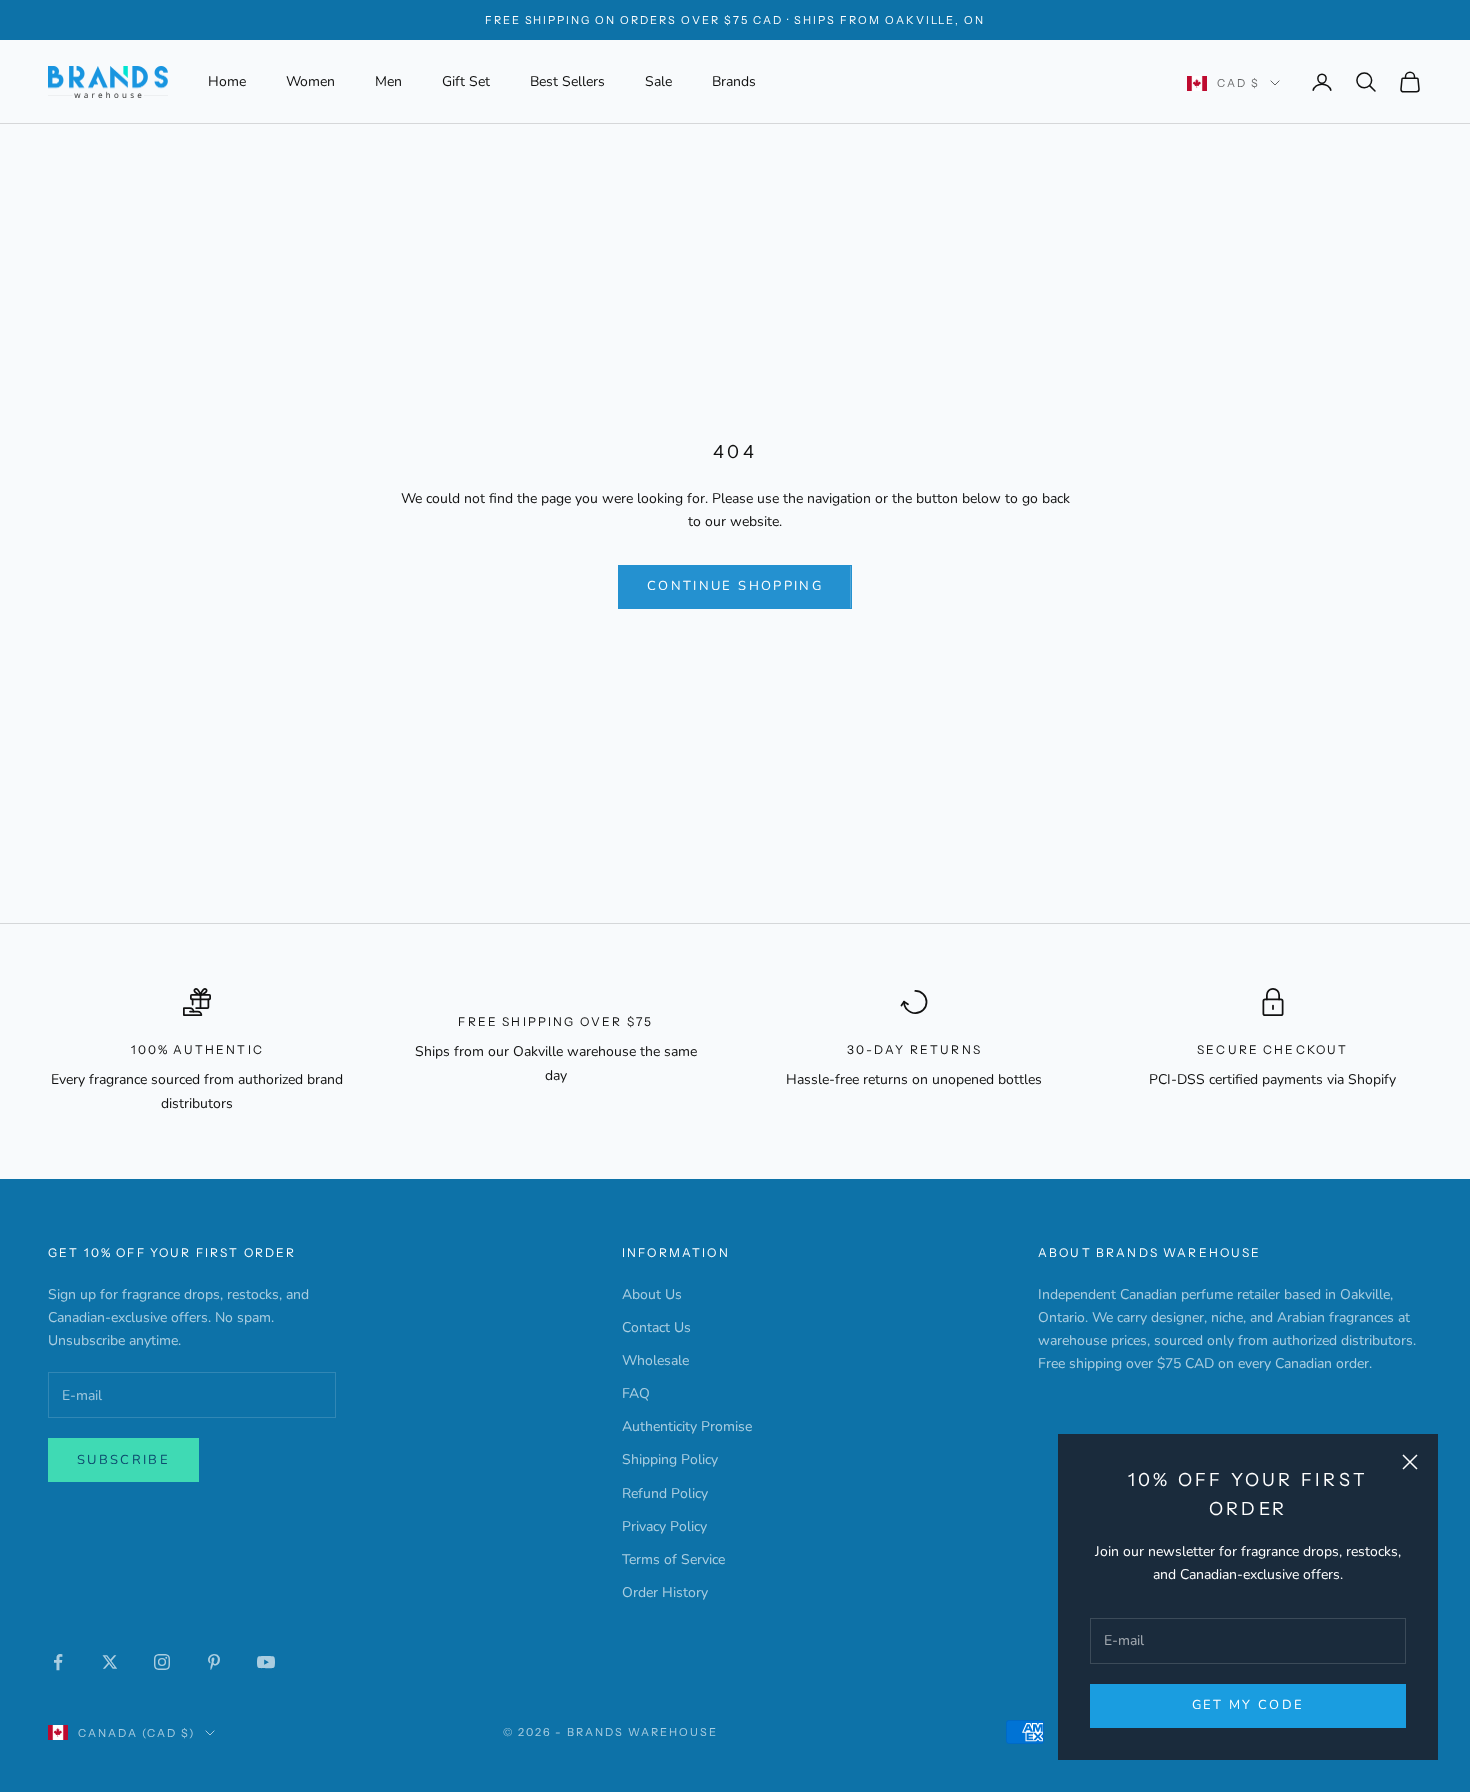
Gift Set (466, 81)
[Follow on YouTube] (266, 1662)
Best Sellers (567, 81)
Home (227, 81)
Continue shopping (735, 586)
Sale (658, 81)
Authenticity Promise (687, 1426)
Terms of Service (673, 1559)
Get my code (1248, 1705)
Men (388, 81)
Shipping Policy (670, 1459)
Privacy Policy (664, 1526)
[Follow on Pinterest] (214, 1662)
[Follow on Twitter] (110, 1662)
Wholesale (655, 1360)
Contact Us (656, 1327)
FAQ (636, 1393)
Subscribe (123, 1460)
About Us (652, 1294)
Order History (665, 1592)
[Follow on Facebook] (58, 1662)
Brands (734, 81)
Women (310, 81)
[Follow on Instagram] (162, 1662)
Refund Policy (665, 1493)
